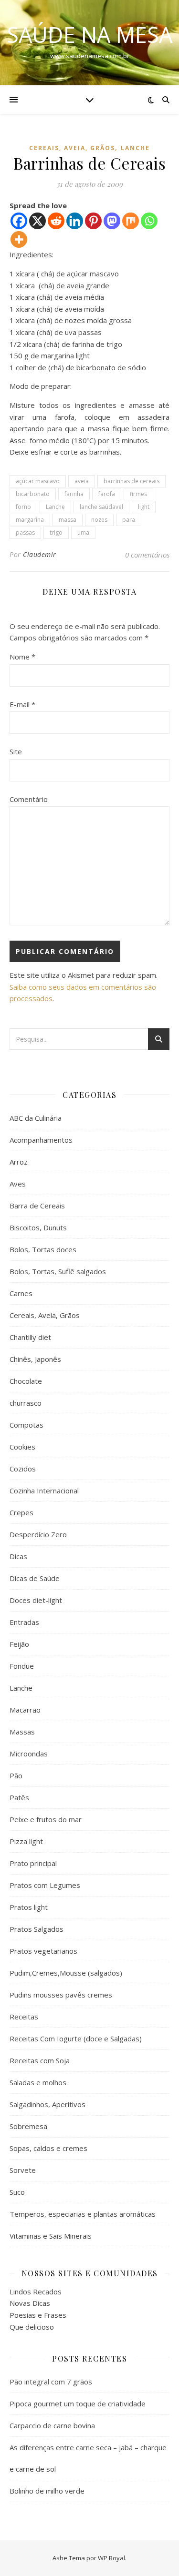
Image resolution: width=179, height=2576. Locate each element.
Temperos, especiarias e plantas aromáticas (83, 2214)
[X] (37, 221)
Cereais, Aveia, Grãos (72, 148)
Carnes (21, 1293)
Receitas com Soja (40, 2060)
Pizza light (26, 1841)
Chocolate (26, 1381)
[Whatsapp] (149, 221)
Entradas (24, 1622)
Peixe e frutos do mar (46, 1819)
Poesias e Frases (38, 2315)
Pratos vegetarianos (43, 1951)
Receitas (24, 2017)
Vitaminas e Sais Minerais (51, 2236)
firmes (138, 494)
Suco (17, 2192)
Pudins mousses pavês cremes (61, 1995)
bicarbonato (33, 494)
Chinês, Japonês (35, 1359)
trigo (56, 532)
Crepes (21, 1512)
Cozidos (23, 1469)
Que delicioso (32, 2327)
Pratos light (29, 1907)
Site (16, 751)
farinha (74, 494)
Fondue (22, 1666)
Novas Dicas (30, 2303)
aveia (82, 481)
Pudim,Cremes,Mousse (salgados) (66, 1973)
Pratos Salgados (37, 1929)
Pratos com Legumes (45, 1885)
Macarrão (25, 1710)
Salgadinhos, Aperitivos (47, 2104)
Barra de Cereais (37, 1206)
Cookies (22, 1447)
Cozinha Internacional (44, 1491)
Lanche (135, 148)
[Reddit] (56, 221)
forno (23, 507)
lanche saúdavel (101, 507)
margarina (30, 520)
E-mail (22, 704)
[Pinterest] (93, 221)
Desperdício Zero (38, 1534)
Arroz (19, 1162)
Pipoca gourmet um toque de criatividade (78, 2404)
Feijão (19, 1644)
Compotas (26, 1425)
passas (25, 532)
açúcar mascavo (38, 481)
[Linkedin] (75, 221)
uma (83, 532)
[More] (19, 239)
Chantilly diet (30, 1337)
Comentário (29, 799)
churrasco (26, 1403)
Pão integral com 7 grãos (51, 2382)
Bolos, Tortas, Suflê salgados (58, 1271)
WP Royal (111, 2558)
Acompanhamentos (41, 1140)
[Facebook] (19, 221)
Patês (19, 1797)
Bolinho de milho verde (47, 2491)
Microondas (29, 1754)
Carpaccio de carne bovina (52, 2425)
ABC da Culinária (36, 1118)
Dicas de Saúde (35, 1578)
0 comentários (147, 555)
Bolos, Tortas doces (43, 1249)
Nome (22, 657)
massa (68, 520)
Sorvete (23, 2170)
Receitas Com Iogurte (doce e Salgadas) (76, 2038)
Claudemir (40, 554)
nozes (99, 520)
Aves (18, 1184)
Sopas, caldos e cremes (48, 2148)
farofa (107, 494)
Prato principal (33, 1863)
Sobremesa (28, 2126)
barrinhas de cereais (132, 481)
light (144, 507)
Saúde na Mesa (89, 35)
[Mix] (131, 221)
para (129, 520)
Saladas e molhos (38, 2082)
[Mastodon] (112, 221)
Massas (22, 1732)
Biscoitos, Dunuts (38, 1227)
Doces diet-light (36, 1600)
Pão (16, 1775)
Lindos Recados (36, 2292)
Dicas (18, 1556)
